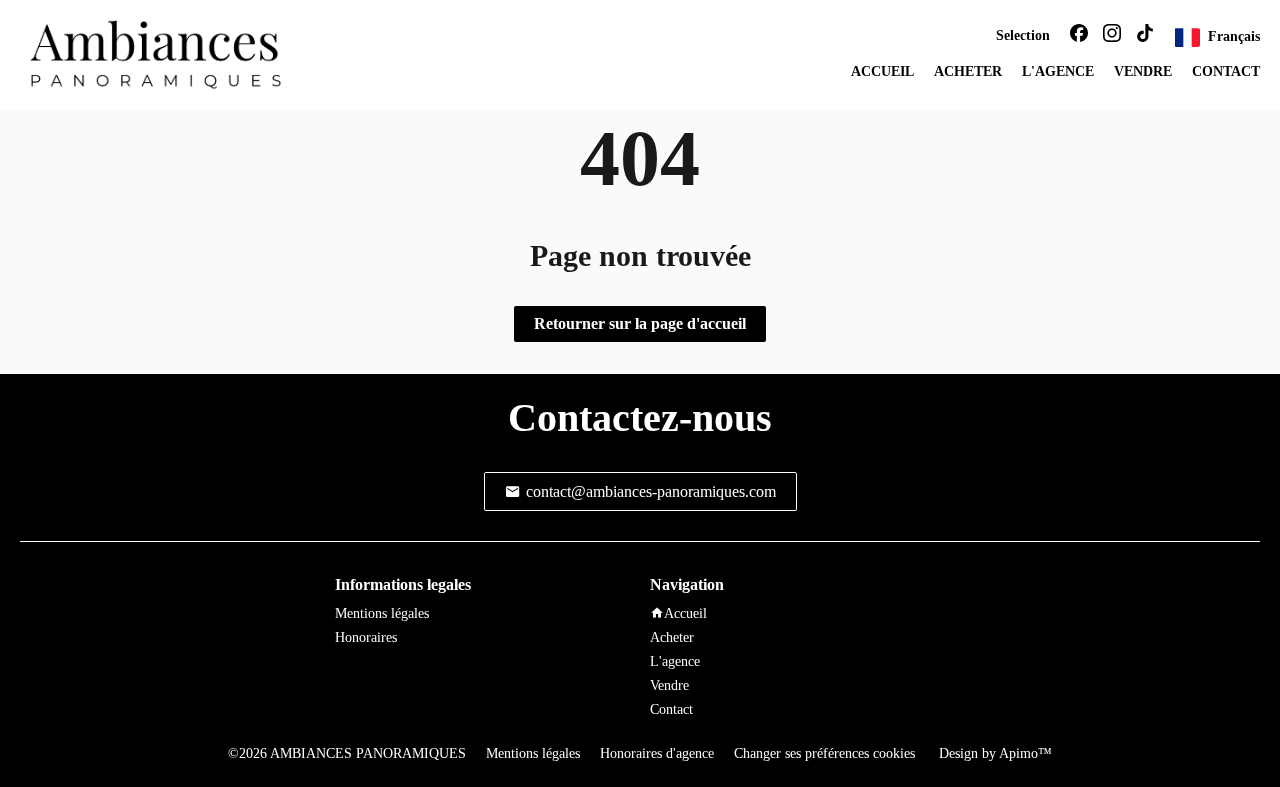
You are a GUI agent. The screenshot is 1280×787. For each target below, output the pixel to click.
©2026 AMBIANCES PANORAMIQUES (347, 753)
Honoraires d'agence (657, 753)
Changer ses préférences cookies (824, 753)
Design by (993, 753)
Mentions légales (533, 753)
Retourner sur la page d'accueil (640, 323)
